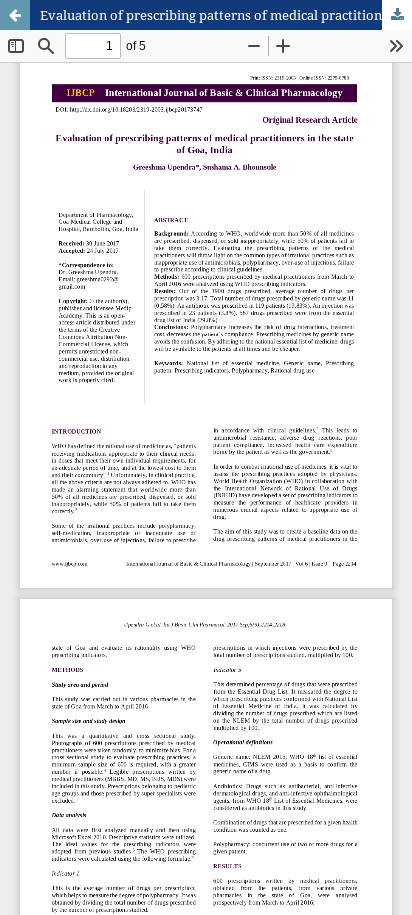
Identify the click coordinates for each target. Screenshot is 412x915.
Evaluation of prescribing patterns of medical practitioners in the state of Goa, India (226, 15)
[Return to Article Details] (15, 15)
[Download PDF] (397, 15)
